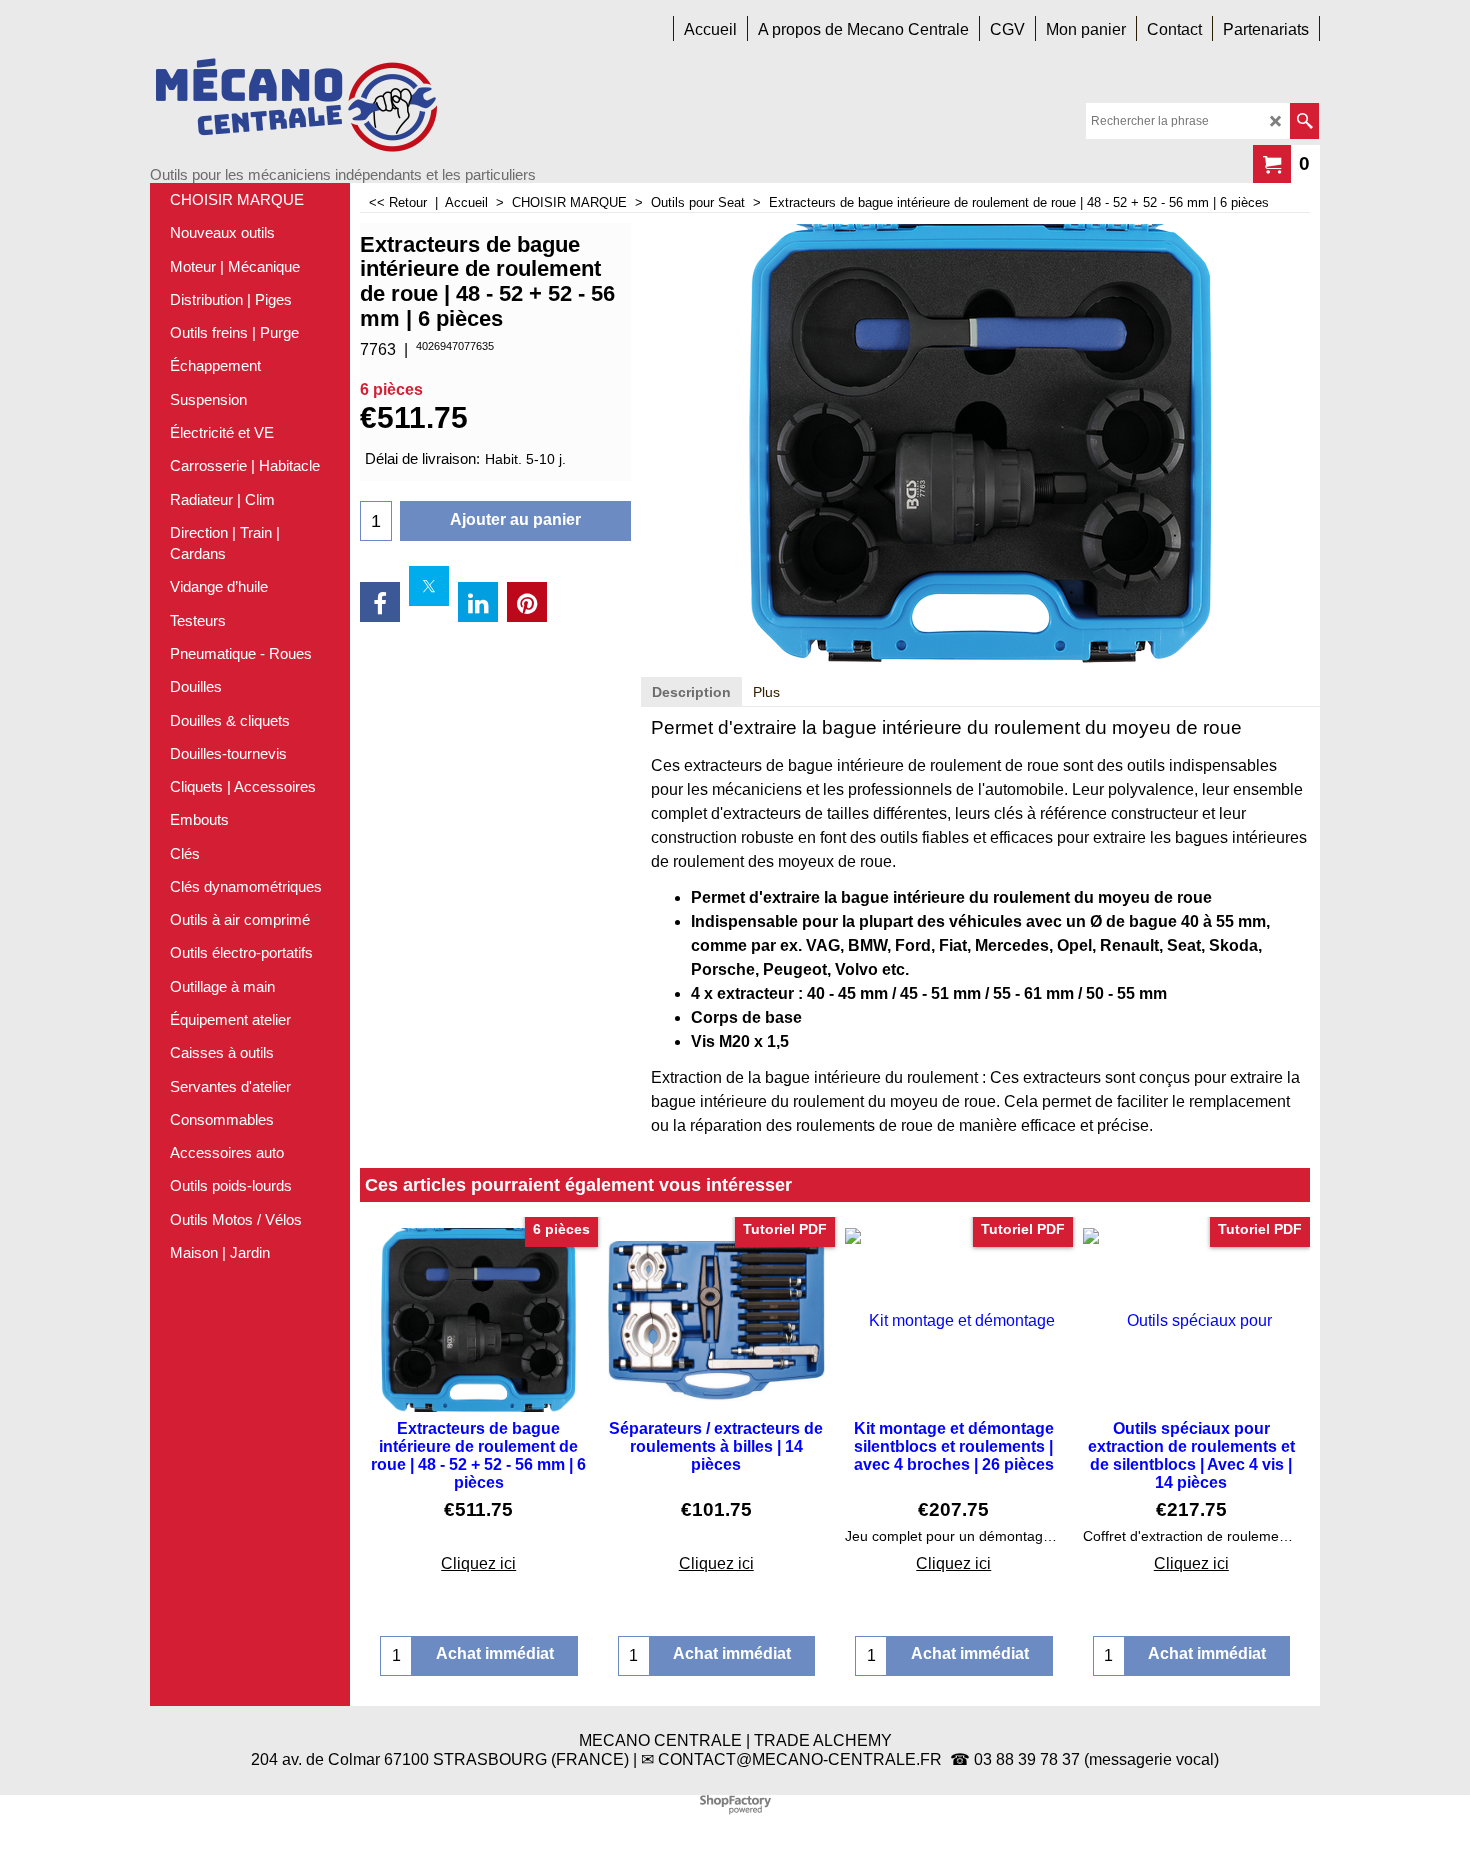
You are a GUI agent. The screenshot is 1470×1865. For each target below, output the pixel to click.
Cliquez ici (478, 1563)
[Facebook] (380, 602)
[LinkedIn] (478, 602)
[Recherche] (1304, 121)
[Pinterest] (527, 602)
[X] (429, 586)
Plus (766, 692)
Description (691, 692)
